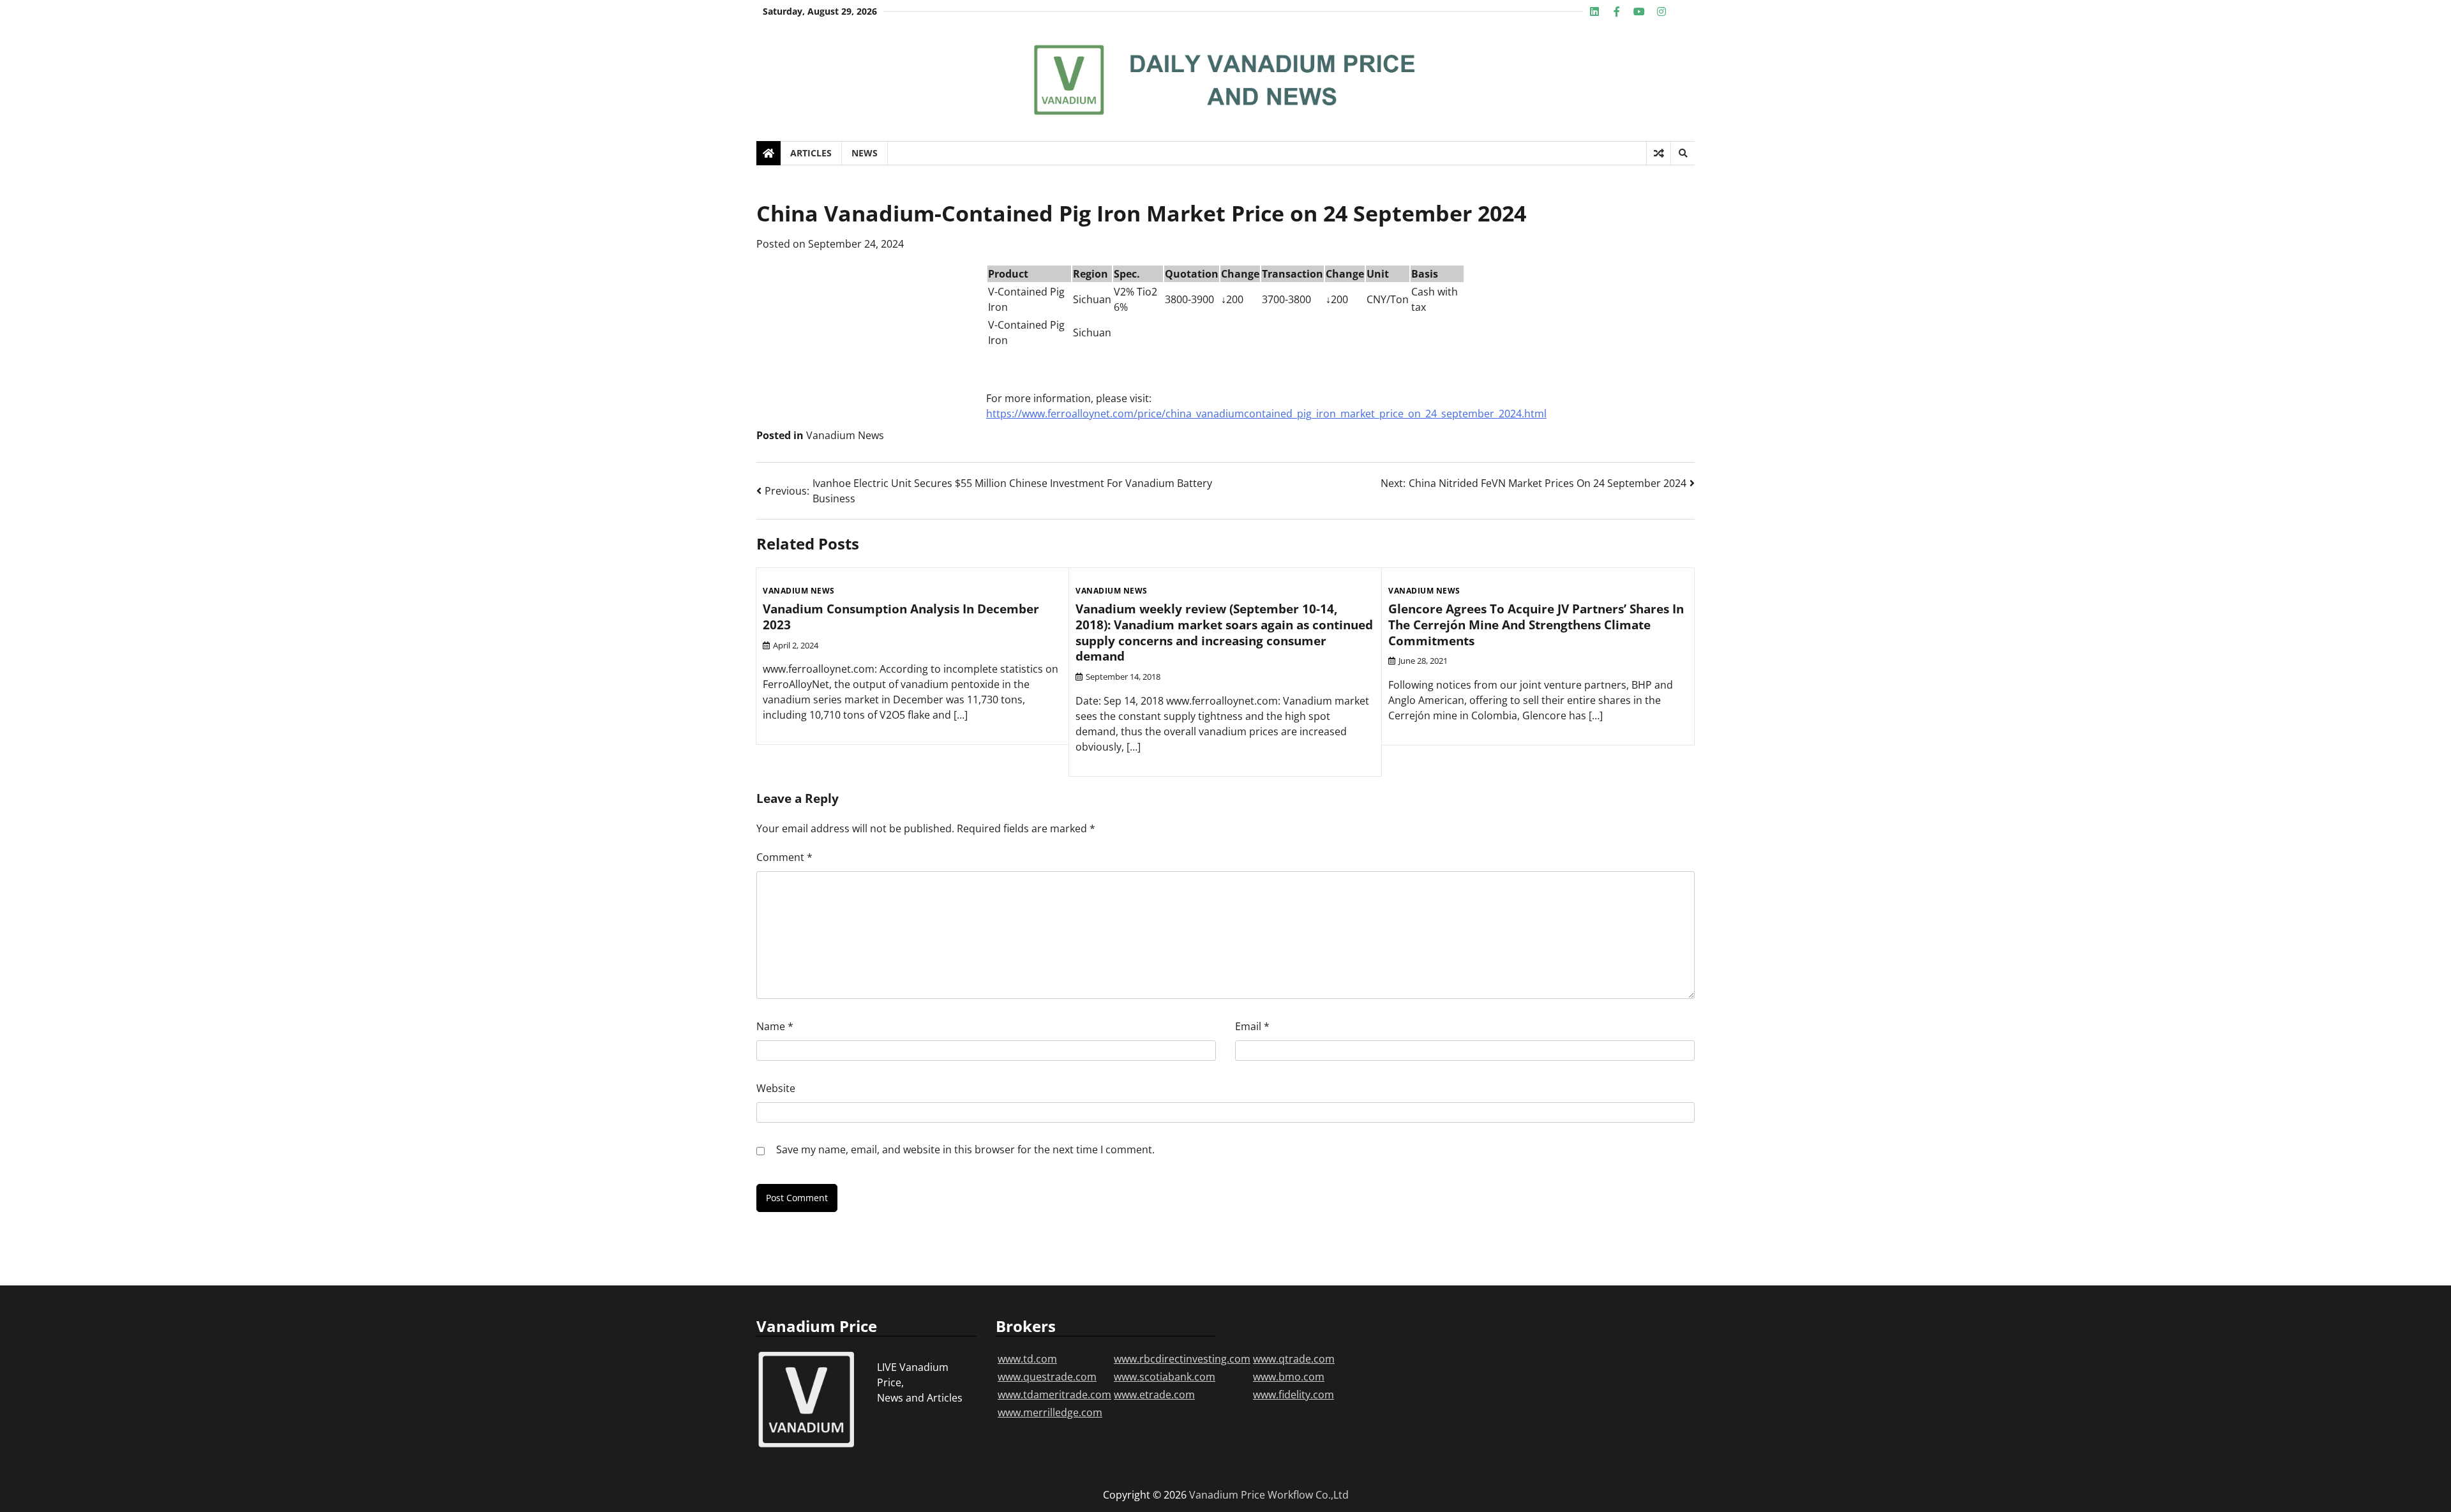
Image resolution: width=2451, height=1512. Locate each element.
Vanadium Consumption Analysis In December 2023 (901, 617)
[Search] (1683, 153)
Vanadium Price (1227, 1495)
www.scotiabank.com (1165, 1377)
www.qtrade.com (1294, 1359)
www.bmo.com (1289, 1377)
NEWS (865, 153)
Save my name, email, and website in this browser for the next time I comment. (965, 1149)
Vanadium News (845, 435)
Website (776, 1088)
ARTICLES (811, 153)
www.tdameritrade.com (1054, 1395)
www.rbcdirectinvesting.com (1182, 1359)
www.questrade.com (1047, 1377)
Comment (784, 857)
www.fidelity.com (1293, 1395)
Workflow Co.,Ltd (1308, 1495)
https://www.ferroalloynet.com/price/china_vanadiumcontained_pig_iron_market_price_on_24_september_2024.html (1266, 414)
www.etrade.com (1154, 1395)
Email (1252, 1026)
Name (775, 1026)
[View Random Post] (1659, 153)
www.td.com (1027, 1359)
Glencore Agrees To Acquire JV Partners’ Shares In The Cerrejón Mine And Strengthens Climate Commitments (1536, 625)
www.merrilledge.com (1050, 1412)
